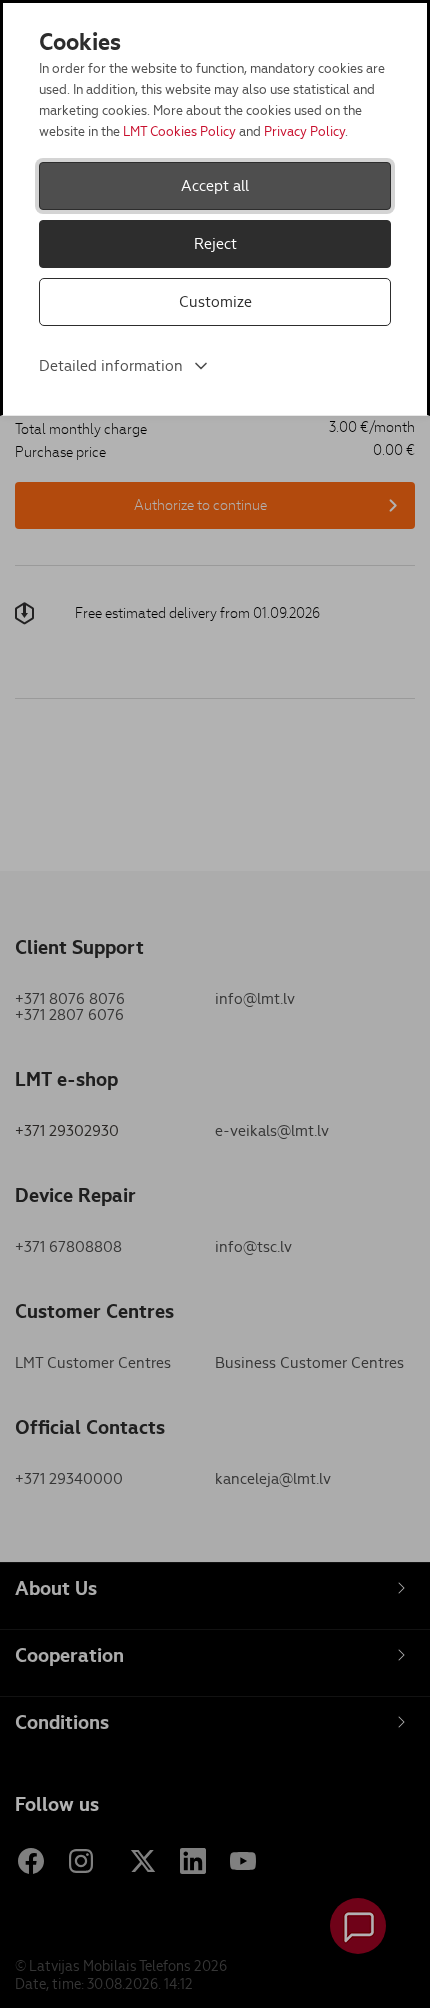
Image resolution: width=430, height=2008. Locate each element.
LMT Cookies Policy (179, 131)
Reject (215, 243)
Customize (215, 301)
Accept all (215, 185)
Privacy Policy (304, 131)
